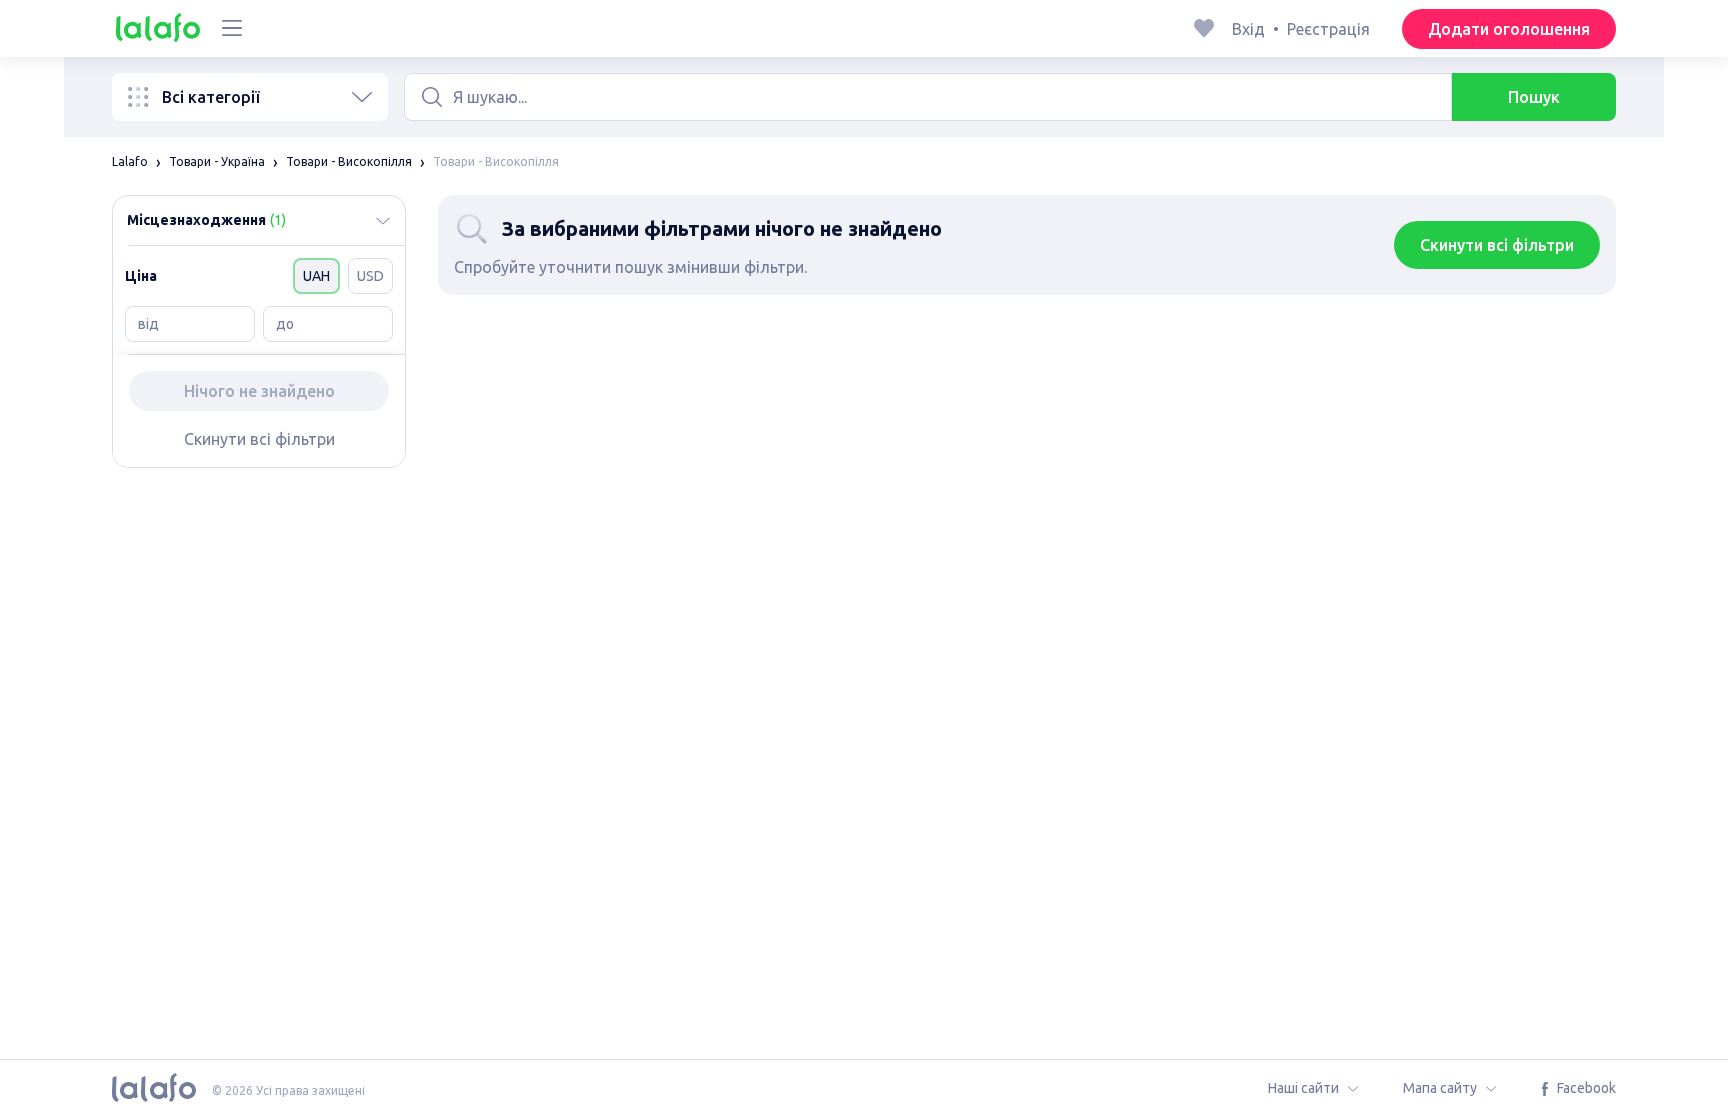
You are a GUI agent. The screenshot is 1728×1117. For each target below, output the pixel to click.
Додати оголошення (1509, 29)
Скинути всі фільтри (259, 439)
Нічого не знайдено (259, 391)
